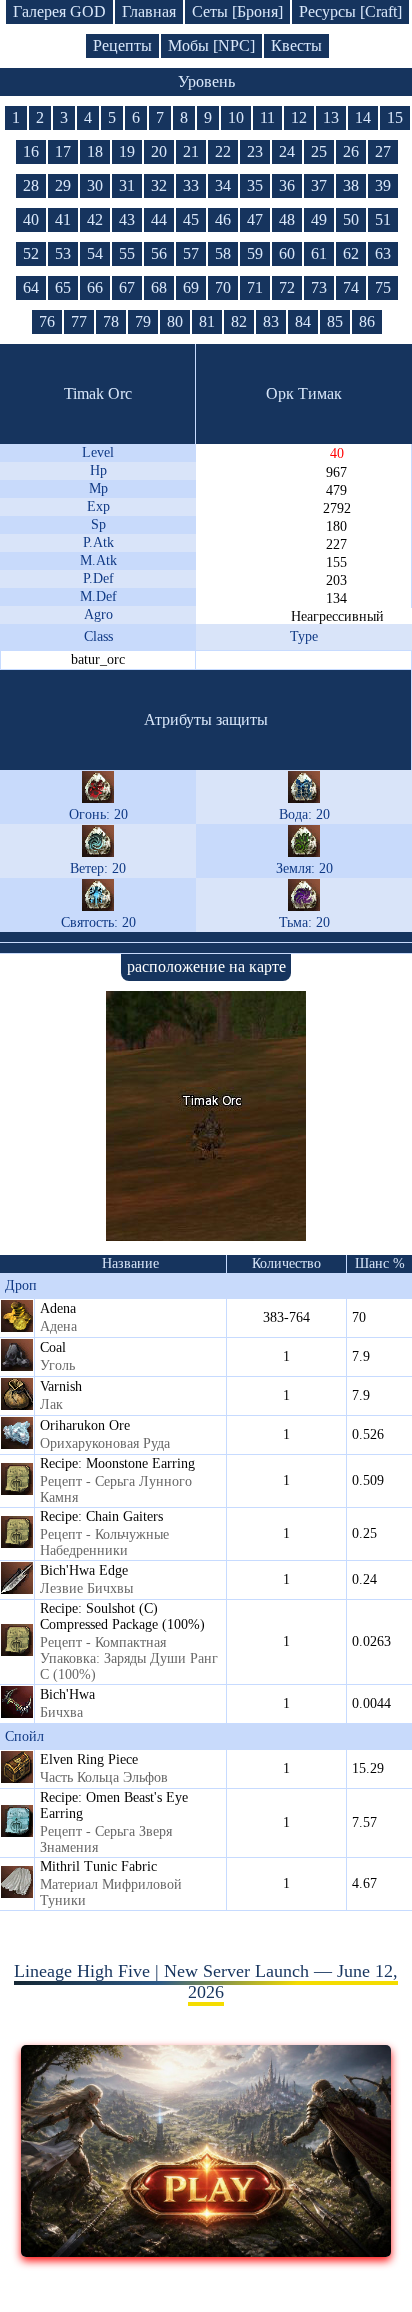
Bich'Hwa (67, 1694)
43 (127, 219)
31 (127, 185)
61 (319, 253)
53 (63, 253)
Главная (149, 11)
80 (175, 321)
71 (255, 287)
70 (223, 287)
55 (127, 253)
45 (191, 219)
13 (331, 117)
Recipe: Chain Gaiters (101, 1516)
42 (95, 219)
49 (319, 219)
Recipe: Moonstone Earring (117, 1463)
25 (319, 151)
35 (255, 185)
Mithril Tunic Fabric (98, 1866)
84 (303, 321)
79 (143, 321)
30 (95, 185)
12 (299, 117)
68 (159, 287)
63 (383, 253)
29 (63, 185)
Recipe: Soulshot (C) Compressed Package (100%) (122, 1616)
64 (31, 287)
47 (255, 219)
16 (31, 151)
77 (79, 321)
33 (191, 185)
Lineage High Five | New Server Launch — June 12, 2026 (206, 1981)
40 (31, 219)
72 (287, 287)
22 (223, 151)
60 (287, 253)
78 (111, 321)
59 (255, 253)
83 (271, 321)
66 (95, 287)
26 (351, 151)
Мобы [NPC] (211, 45)
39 (383, 185)
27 (383, 151)
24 (287, 151)
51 (383, 219)
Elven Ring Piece (89, 1759)
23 (255, 151)
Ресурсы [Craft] (350, 11)
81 (207, 321)
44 (159, 219)
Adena (58, 1308)
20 (159, 151)
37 (319, 185)
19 (127, 151)
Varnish (61, 1386)
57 (191, 253)
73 (319, 287)
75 (383, 287)
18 (95, 151)
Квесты (296, 45)
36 (287, 185)
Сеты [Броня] (237, 11)
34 (223, 185)
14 (363, 117)
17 (63, 151)
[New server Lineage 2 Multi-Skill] (206, 2251)
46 (223, 219)
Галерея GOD (59, 11)
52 (31, 253)
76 (47, 321)
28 (31, 185)
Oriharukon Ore (85, 1425)
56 (159, 253)
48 (287, 219)
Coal (53, 1347)
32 (159, 185)
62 (351, 253)
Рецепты (122, 45)
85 (335, 321)
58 (223, 253)
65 (63, 287)
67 (127, 287)
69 (191, 287)
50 (351, 219)
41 (63, 219)
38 (351, 185)
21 (191, 151)
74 (351, 287)
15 (395, 117)
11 (267, 117)
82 (239, 321)
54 (95, 253)
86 (367, 321)
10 (236, 117)
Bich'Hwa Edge (84, 1570)
